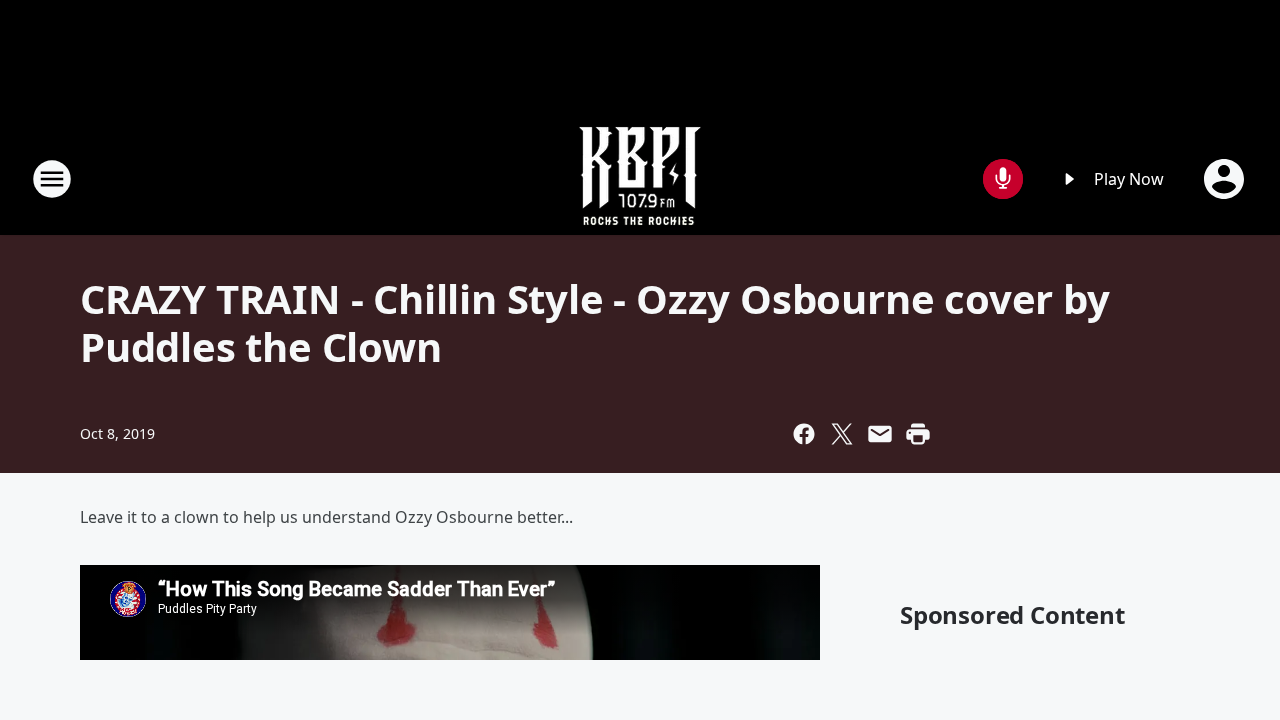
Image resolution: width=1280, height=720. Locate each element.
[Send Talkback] (1003, 179)
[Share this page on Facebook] (804, 434)
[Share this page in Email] (880, 434)
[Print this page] (918, 434)
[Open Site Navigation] (52, 179)
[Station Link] (640, 178)
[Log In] (1226, 179)
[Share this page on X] (842, 434)
